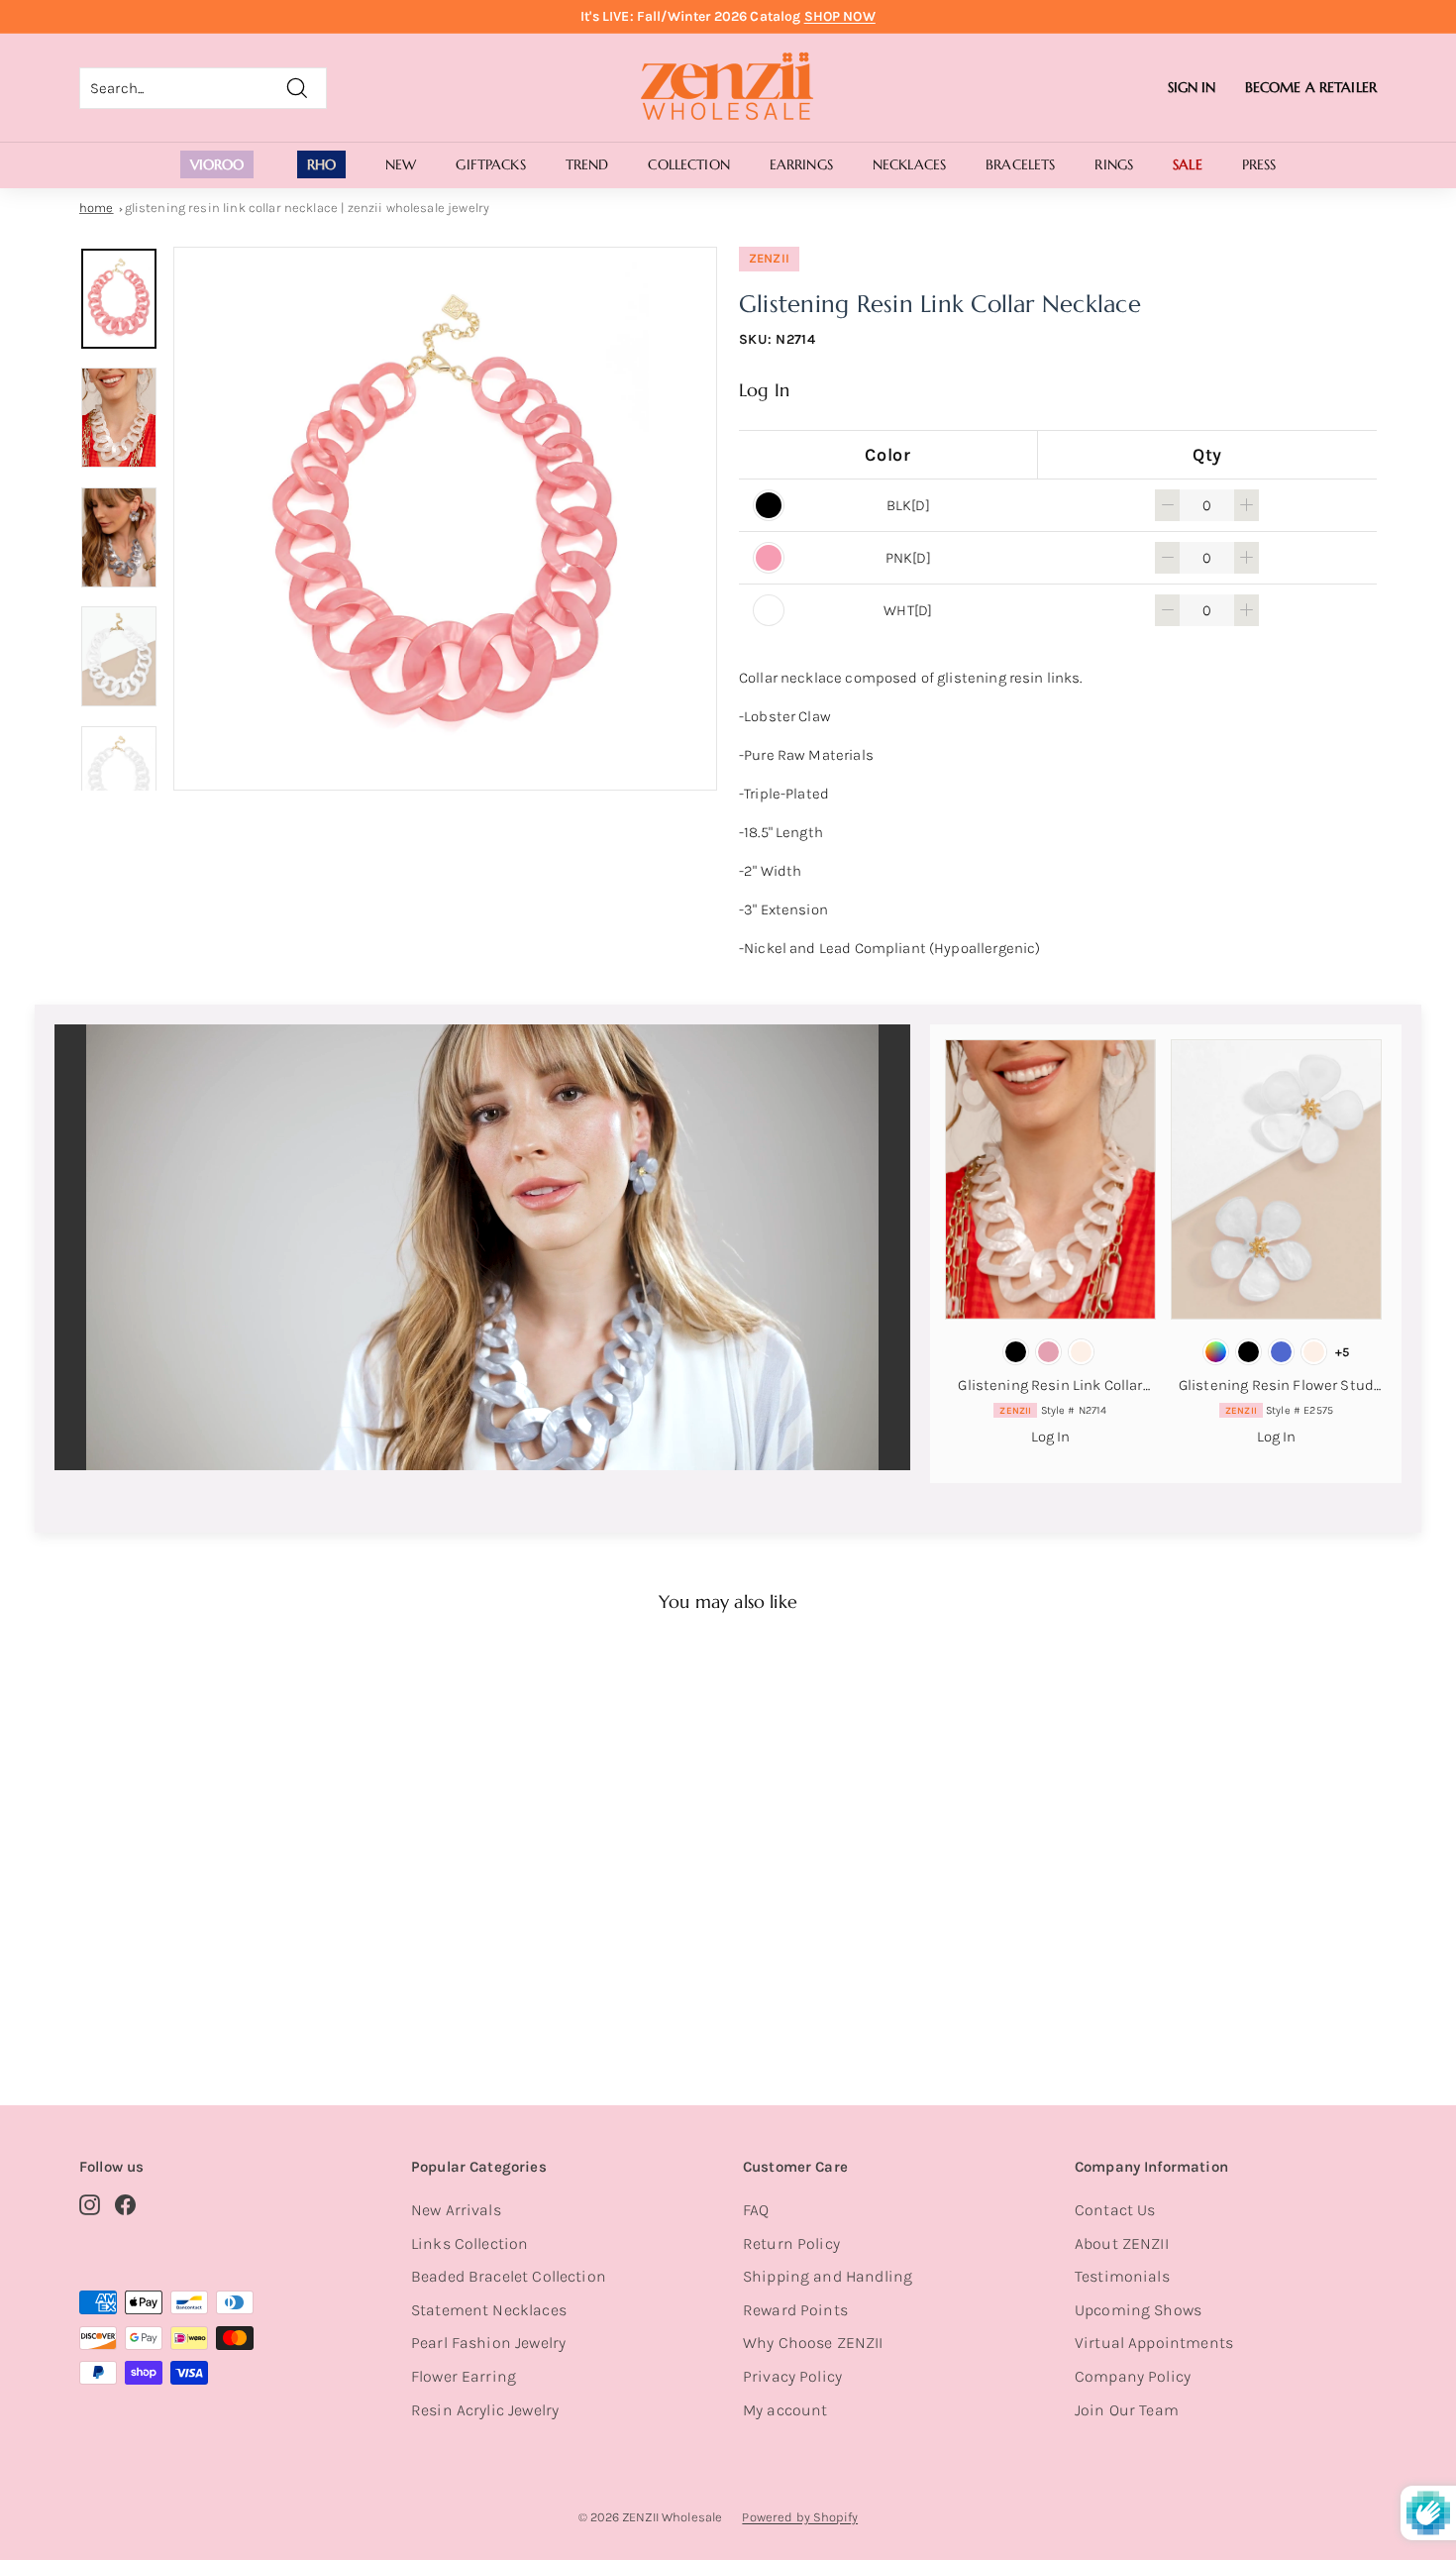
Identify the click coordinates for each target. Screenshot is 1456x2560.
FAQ (756, 2210)
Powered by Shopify (800, 2517)
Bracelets (1020, 164)
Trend (587, 164)
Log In (764, 390)
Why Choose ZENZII (813, 2343)
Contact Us (1115, 2210)
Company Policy (1133, 2376)
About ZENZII (1122, 2243)
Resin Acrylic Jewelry (485, 2410)
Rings (1114, 164)
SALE (1188, 164)
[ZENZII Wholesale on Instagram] (90, 2204)
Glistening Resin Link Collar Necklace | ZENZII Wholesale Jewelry (308, 208)
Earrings (801, 164)
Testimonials (1122, 2276)
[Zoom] (445, 519)
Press (1259, 164)
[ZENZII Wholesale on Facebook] (125, 2204)
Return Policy (791, 2243)
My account (785, 2410)
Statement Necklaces (489, 2310)
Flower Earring (464, 2376)
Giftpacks (490, 164)
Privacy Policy (792, 2376)
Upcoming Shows (1138, 2310)
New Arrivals (456, 2210)
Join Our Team (1127, 2410)
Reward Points (795, 2310)
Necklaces (909, 164)
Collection (688, 164)
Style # (1053, 1410)
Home (97, 208)
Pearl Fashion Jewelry (488, 2343)
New (401, 164)
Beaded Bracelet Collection (509, 2276)
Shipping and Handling (828, 2276)
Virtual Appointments (1154, 2343)
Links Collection (469, 2243)
